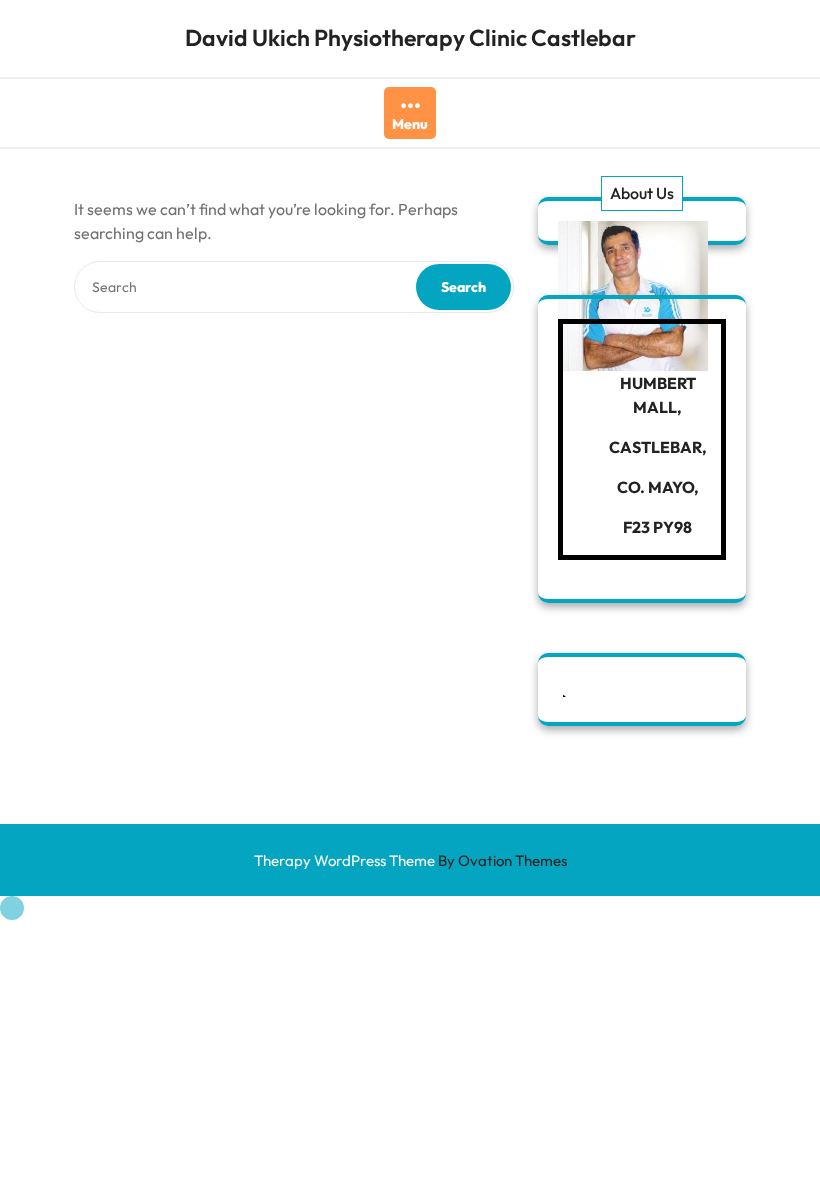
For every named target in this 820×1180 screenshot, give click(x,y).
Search (463, 287)
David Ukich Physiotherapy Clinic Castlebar (410, 37)
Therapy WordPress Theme (410, 860)
